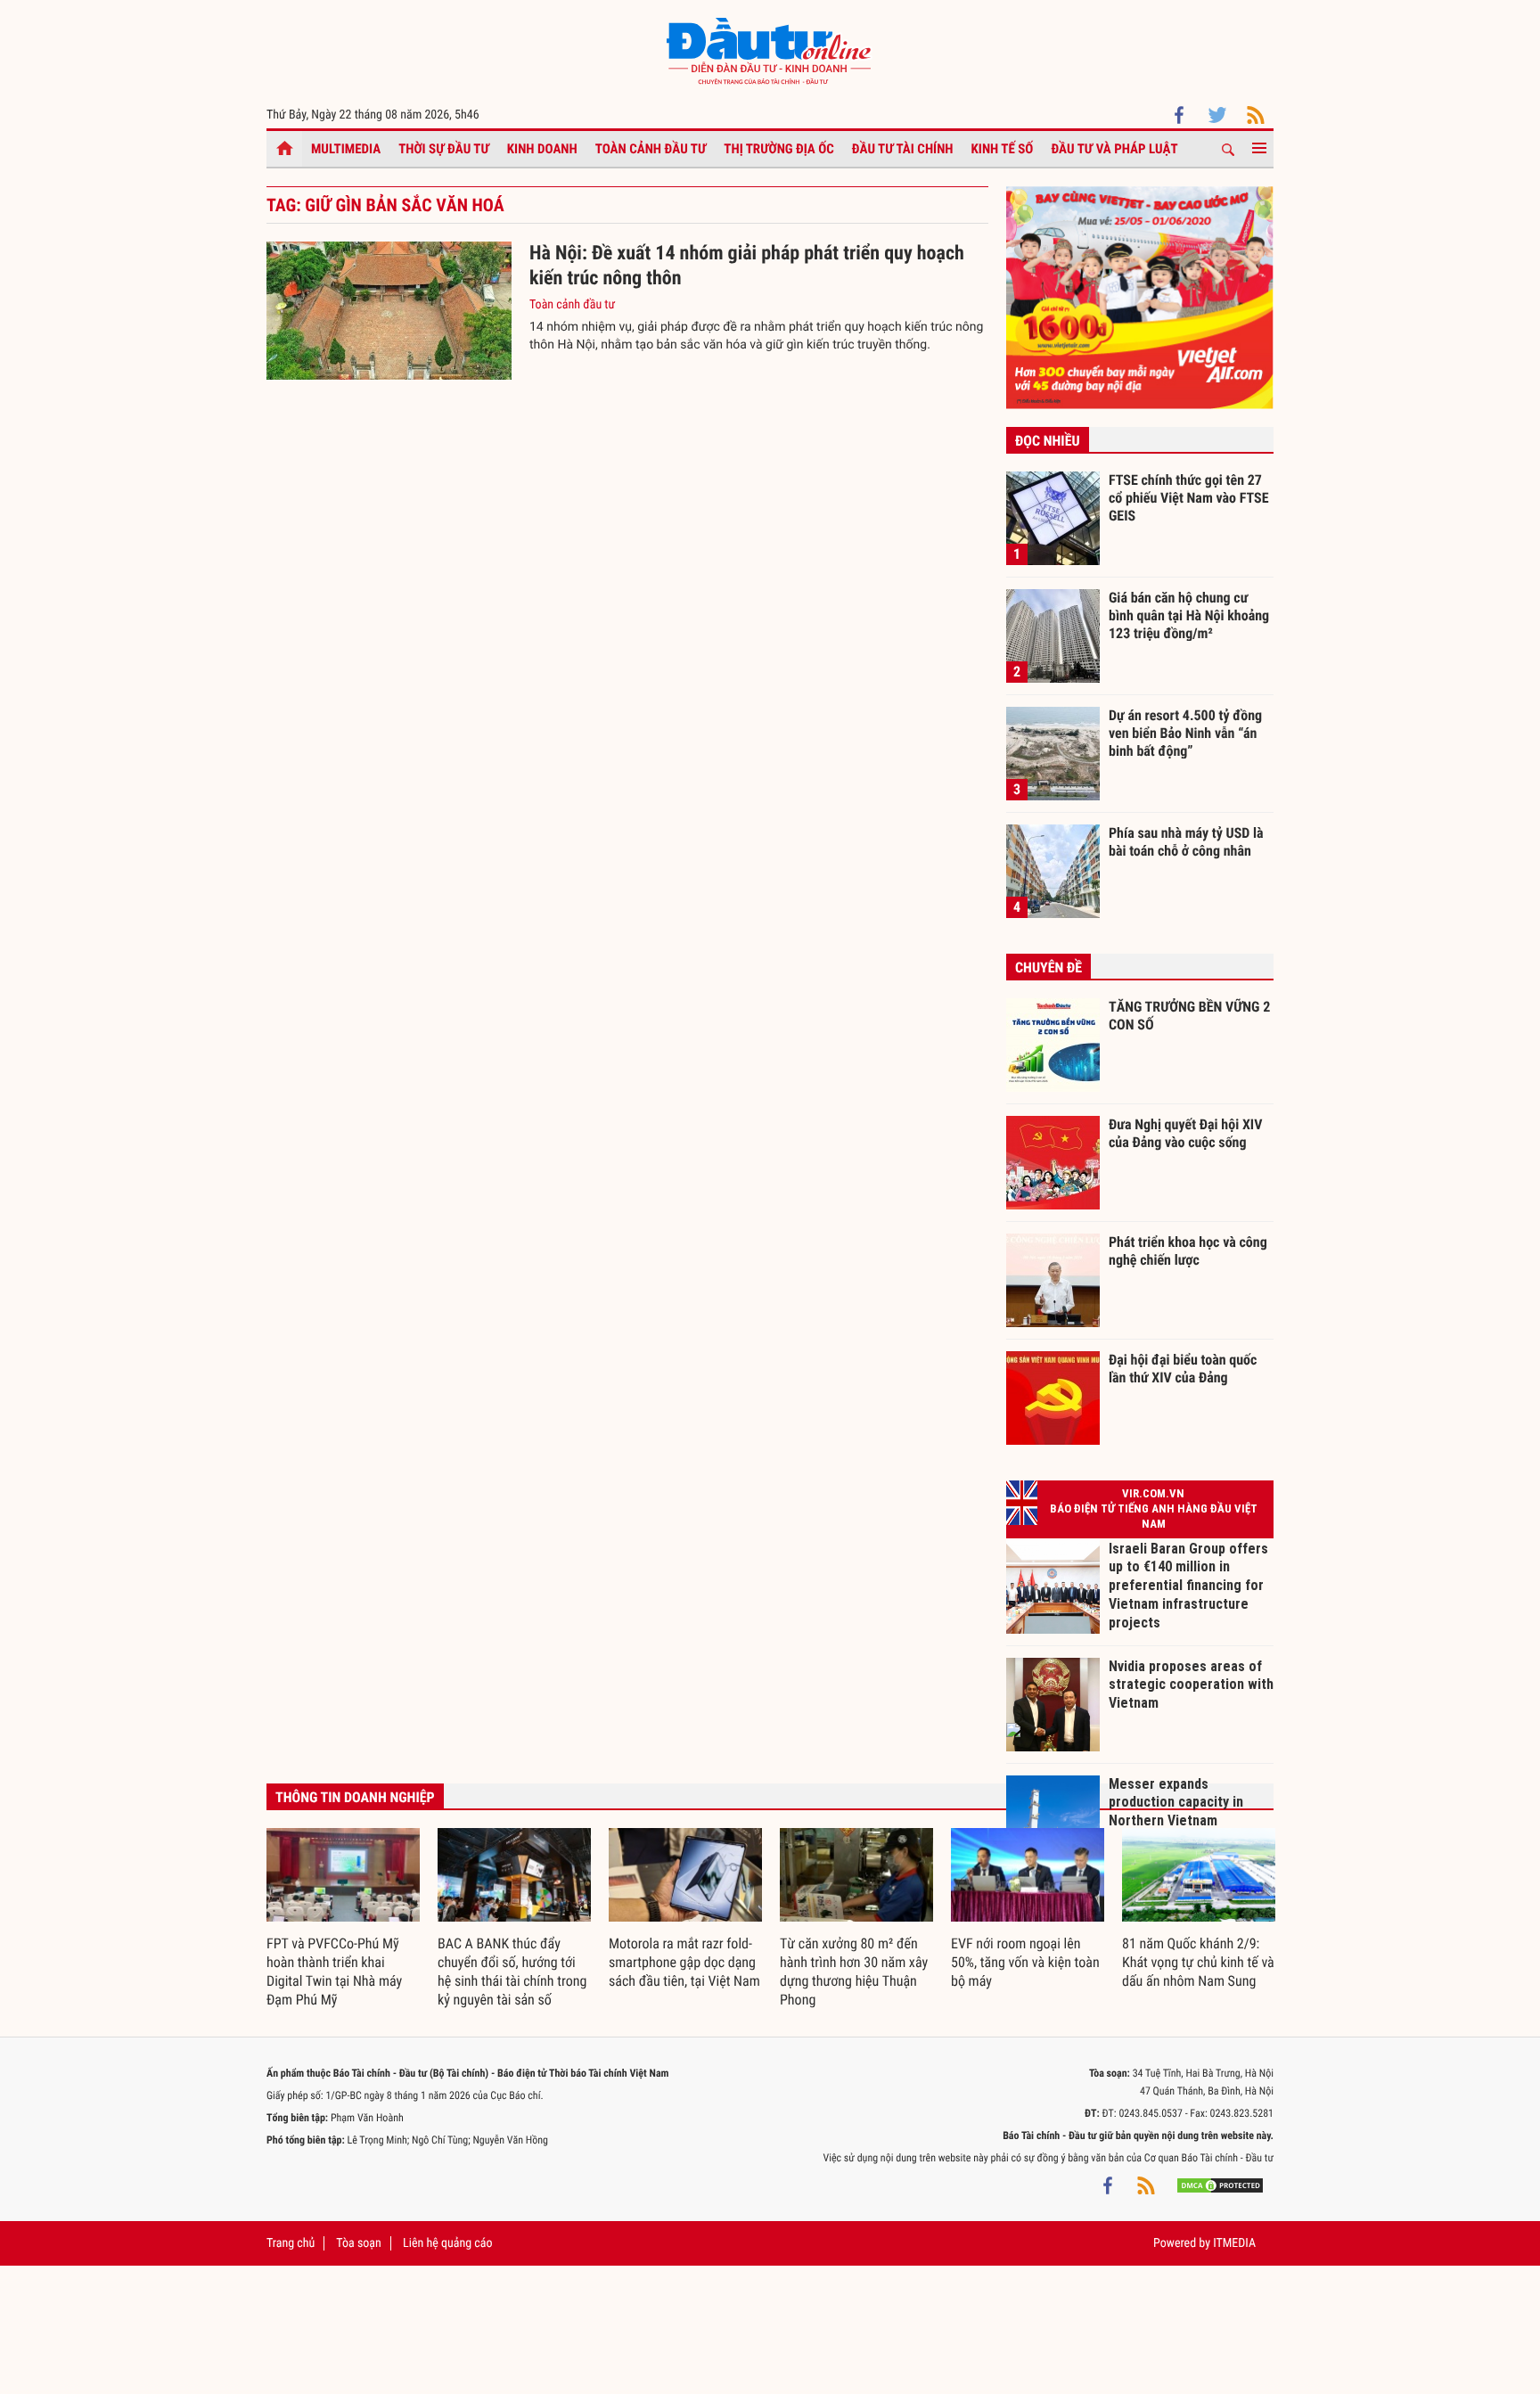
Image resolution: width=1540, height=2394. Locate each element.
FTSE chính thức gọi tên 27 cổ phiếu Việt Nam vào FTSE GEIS (1189, 497)
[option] (343, 1919)
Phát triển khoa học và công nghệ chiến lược (1188, 1251)
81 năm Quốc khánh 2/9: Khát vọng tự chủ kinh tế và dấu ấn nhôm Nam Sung (1198, 1962)
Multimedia (346, 149)
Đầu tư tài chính (903, 149)
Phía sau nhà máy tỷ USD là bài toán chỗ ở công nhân (1186, 842)
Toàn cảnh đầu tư (651, 149)
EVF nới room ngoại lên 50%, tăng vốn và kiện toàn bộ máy (1025, 1962)
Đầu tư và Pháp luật (1114, 149)
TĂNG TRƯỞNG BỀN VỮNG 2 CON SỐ (1189, 1016)
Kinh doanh (542, 149)
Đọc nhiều (1048, 441)
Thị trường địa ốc (779, 149)
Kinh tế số (1003, 149)
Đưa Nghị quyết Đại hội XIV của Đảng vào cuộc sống (1185, 1133)
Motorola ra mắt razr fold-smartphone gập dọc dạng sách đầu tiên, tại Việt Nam (684, 1962)
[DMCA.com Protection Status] (1220, 2185)
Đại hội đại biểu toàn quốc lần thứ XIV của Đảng (1183, 1369)
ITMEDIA (1234, 2243)
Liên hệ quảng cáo (448, 2243)
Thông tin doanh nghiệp (355, 1797)
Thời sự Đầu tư (444, 149)
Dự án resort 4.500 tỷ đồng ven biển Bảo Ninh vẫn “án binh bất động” (1185, 733)
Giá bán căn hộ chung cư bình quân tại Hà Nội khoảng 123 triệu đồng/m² (1189, 615)
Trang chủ (291, 2243)
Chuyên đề (1049, 967)
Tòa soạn (358, 2243)
